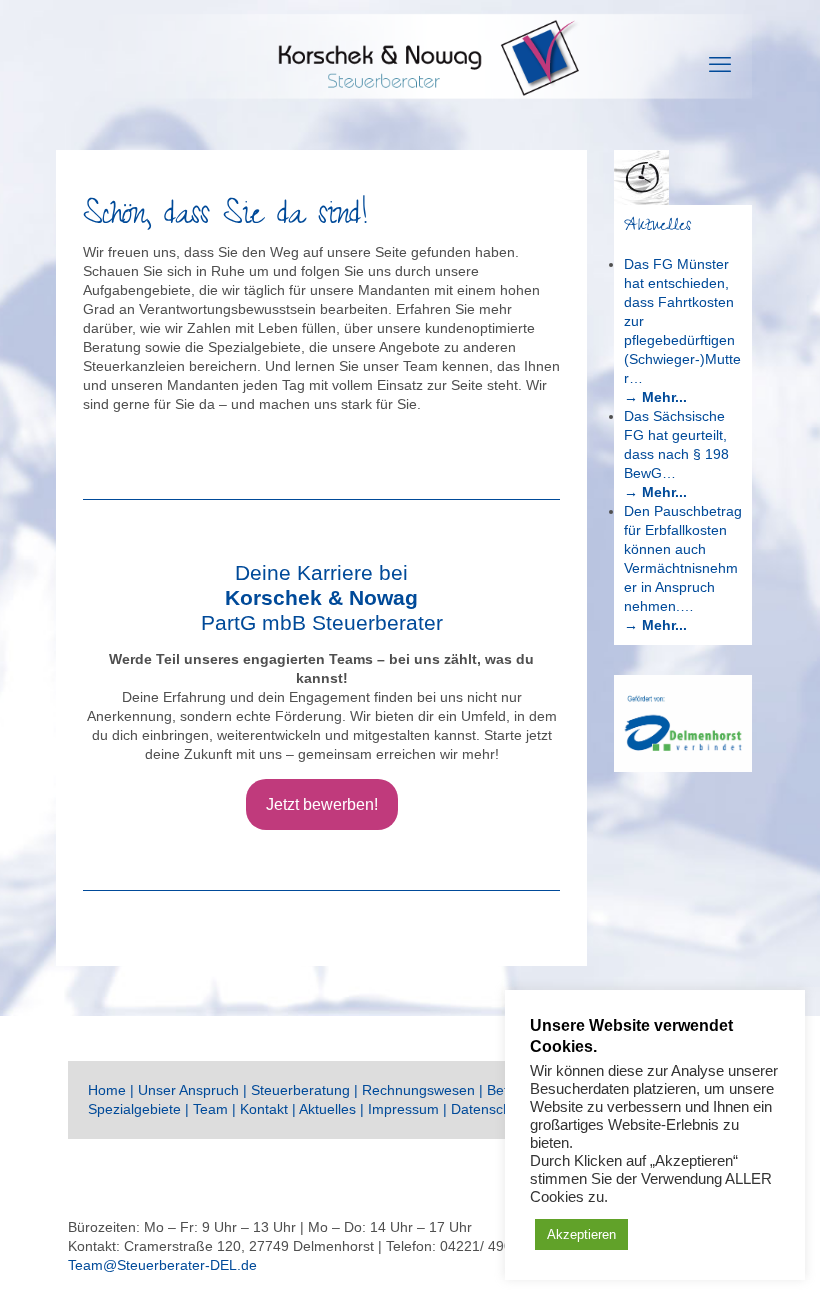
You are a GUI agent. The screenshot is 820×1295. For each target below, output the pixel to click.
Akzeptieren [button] (581, 1234)
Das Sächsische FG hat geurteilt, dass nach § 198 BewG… (676, 444)
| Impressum (401, 1109)
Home (107, 1090)
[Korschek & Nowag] (410, 65)
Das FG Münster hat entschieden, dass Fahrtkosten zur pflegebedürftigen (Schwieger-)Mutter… (682, 321)
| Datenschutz (488, 1109)
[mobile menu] (720, 65)
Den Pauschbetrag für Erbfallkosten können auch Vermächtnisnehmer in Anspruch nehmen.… (683, 558)
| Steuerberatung (296, 1090)
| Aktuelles (326, 1109)
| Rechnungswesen (416, 1090)
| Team (208, 1109)
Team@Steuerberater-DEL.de (162, 1265)
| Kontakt (262, 1109)
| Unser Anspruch (184, 1090)
